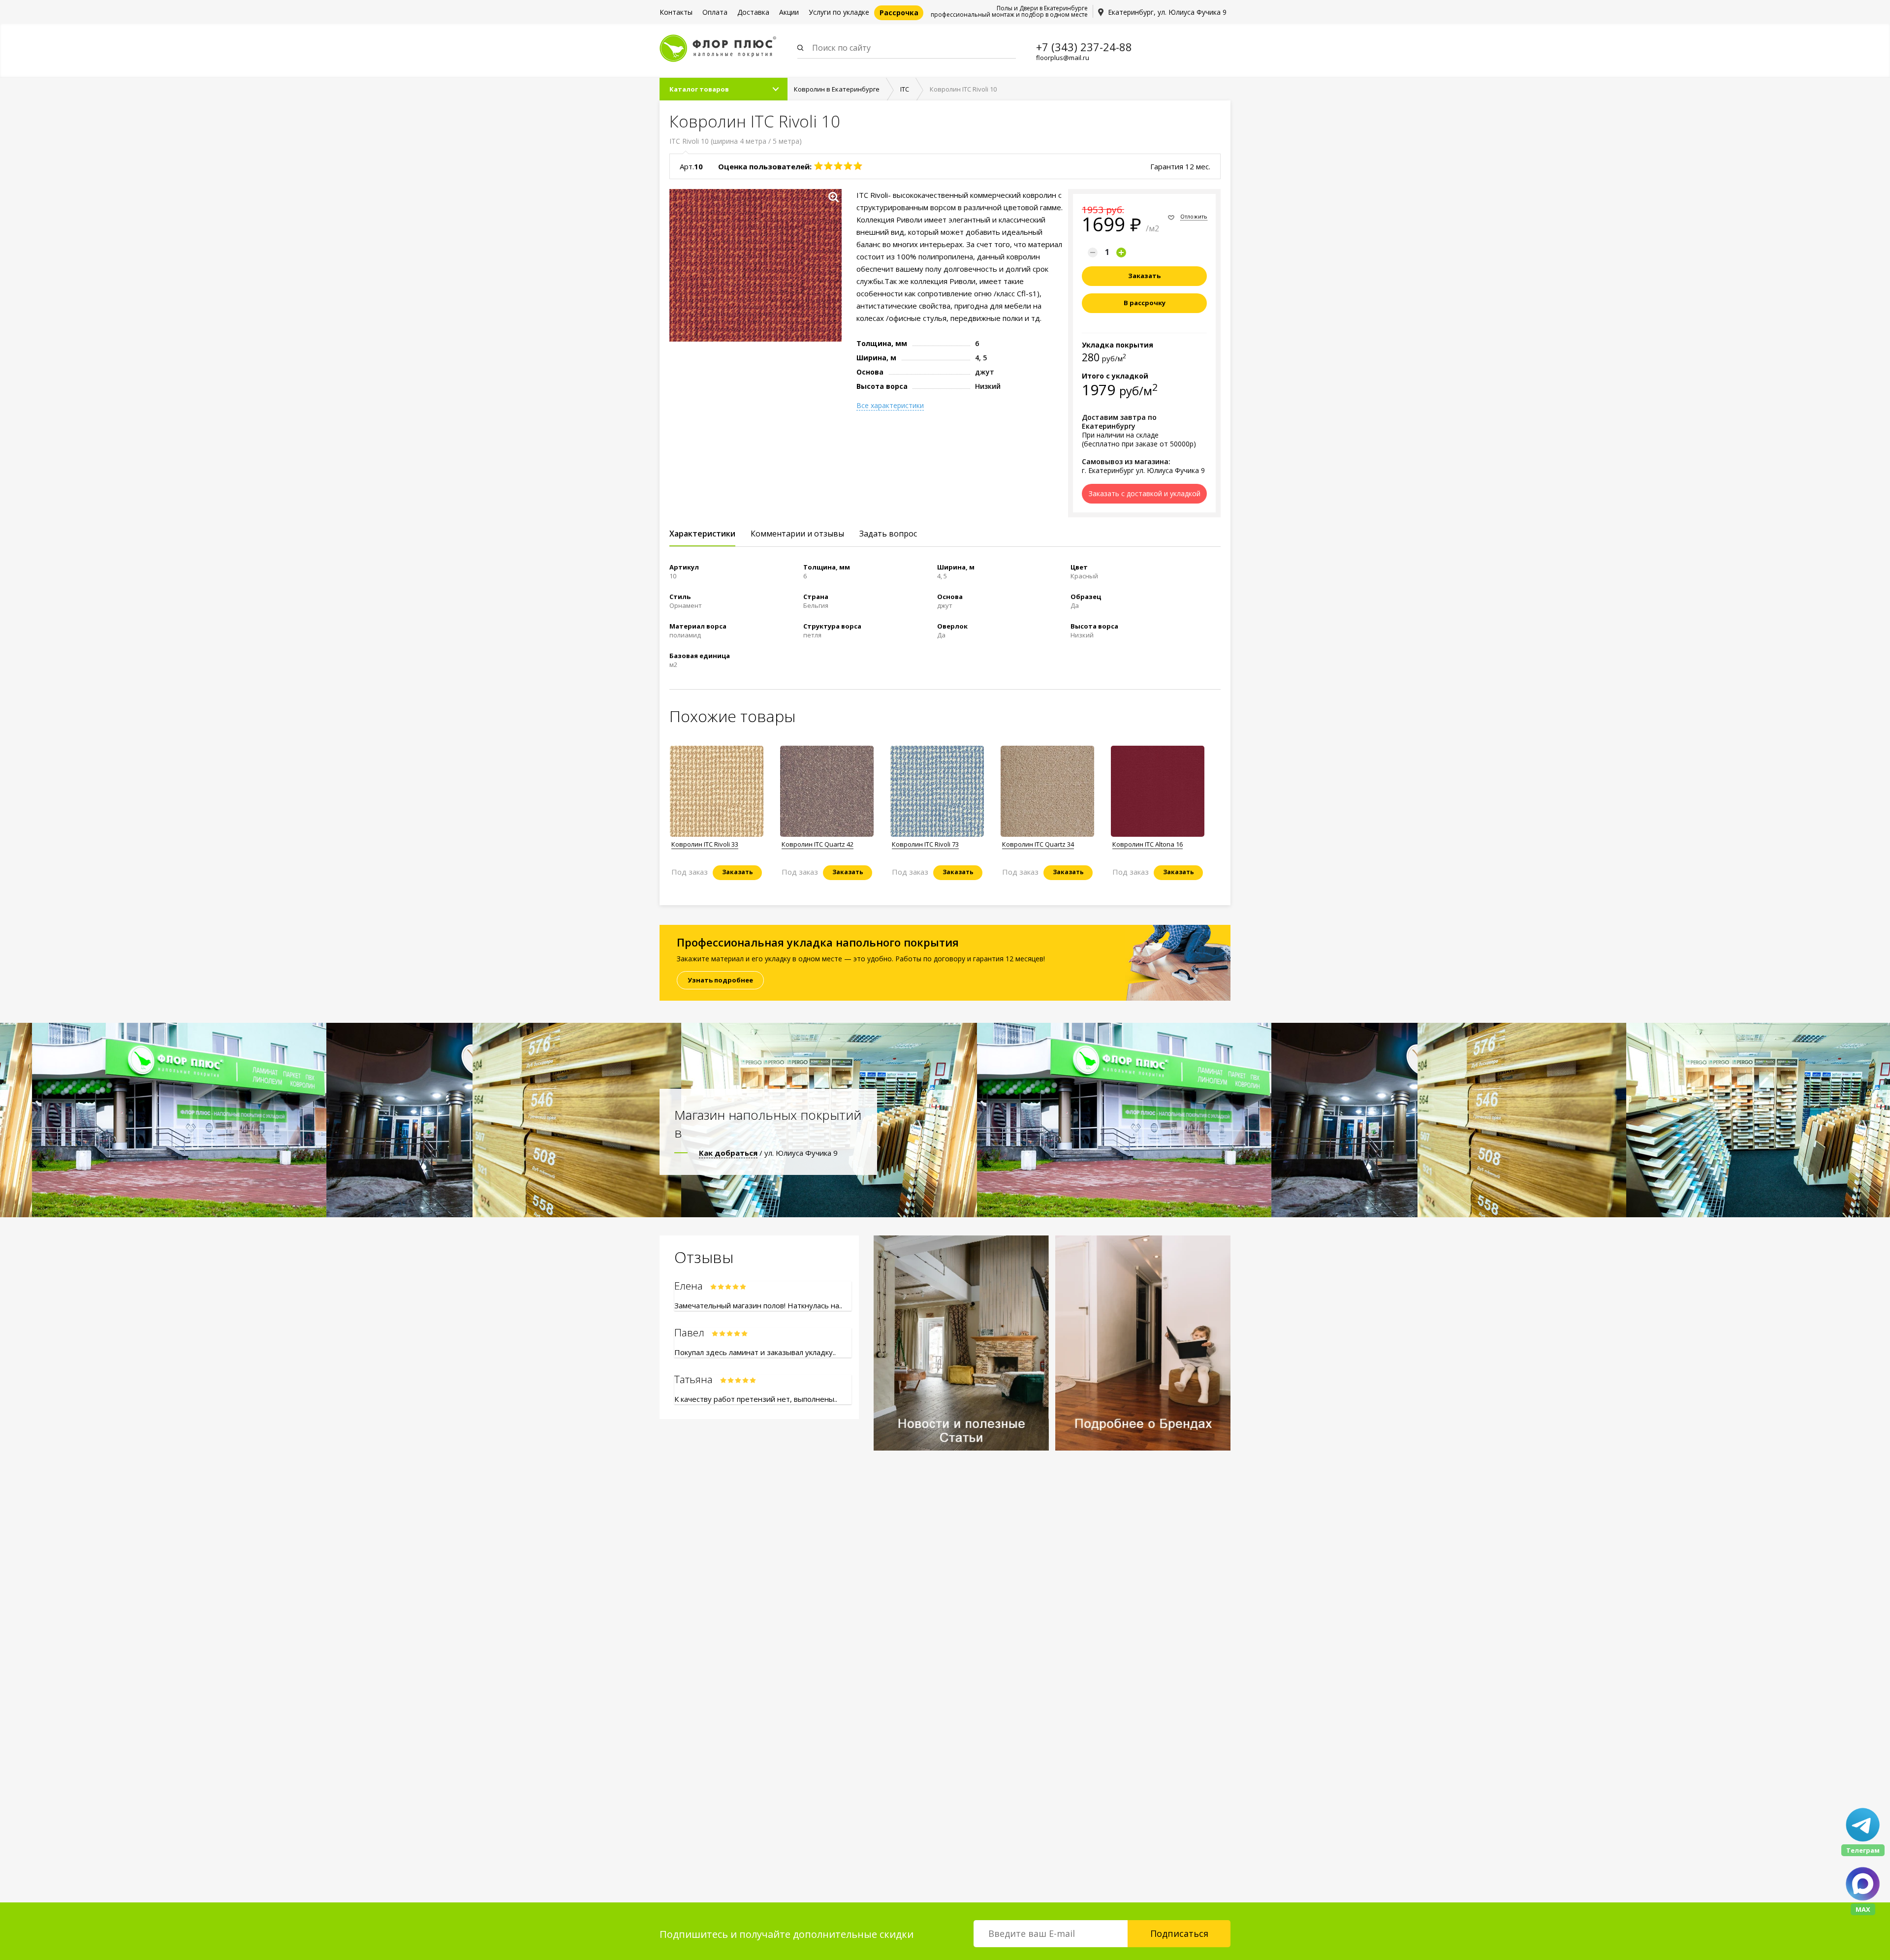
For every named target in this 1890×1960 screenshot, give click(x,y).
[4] (848, 166)
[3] (838, 166)
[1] (819, 166)
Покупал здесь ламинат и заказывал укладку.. (755, 1352)
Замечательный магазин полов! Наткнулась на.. (758, 1305)
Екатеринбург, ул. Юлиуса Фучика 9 (1167, 12)
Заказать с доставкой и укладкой (1145, 493)
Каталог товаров (699, 89)
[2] (828, 166)
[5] (858, 166)
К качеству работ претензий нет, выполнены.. (756, 1399)
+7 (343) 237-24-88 (1084, 47)
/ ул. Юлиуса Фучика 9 (768, 1153)
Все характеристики (890, 406)
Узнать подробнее (720, 980)
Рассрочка (899, 13)
